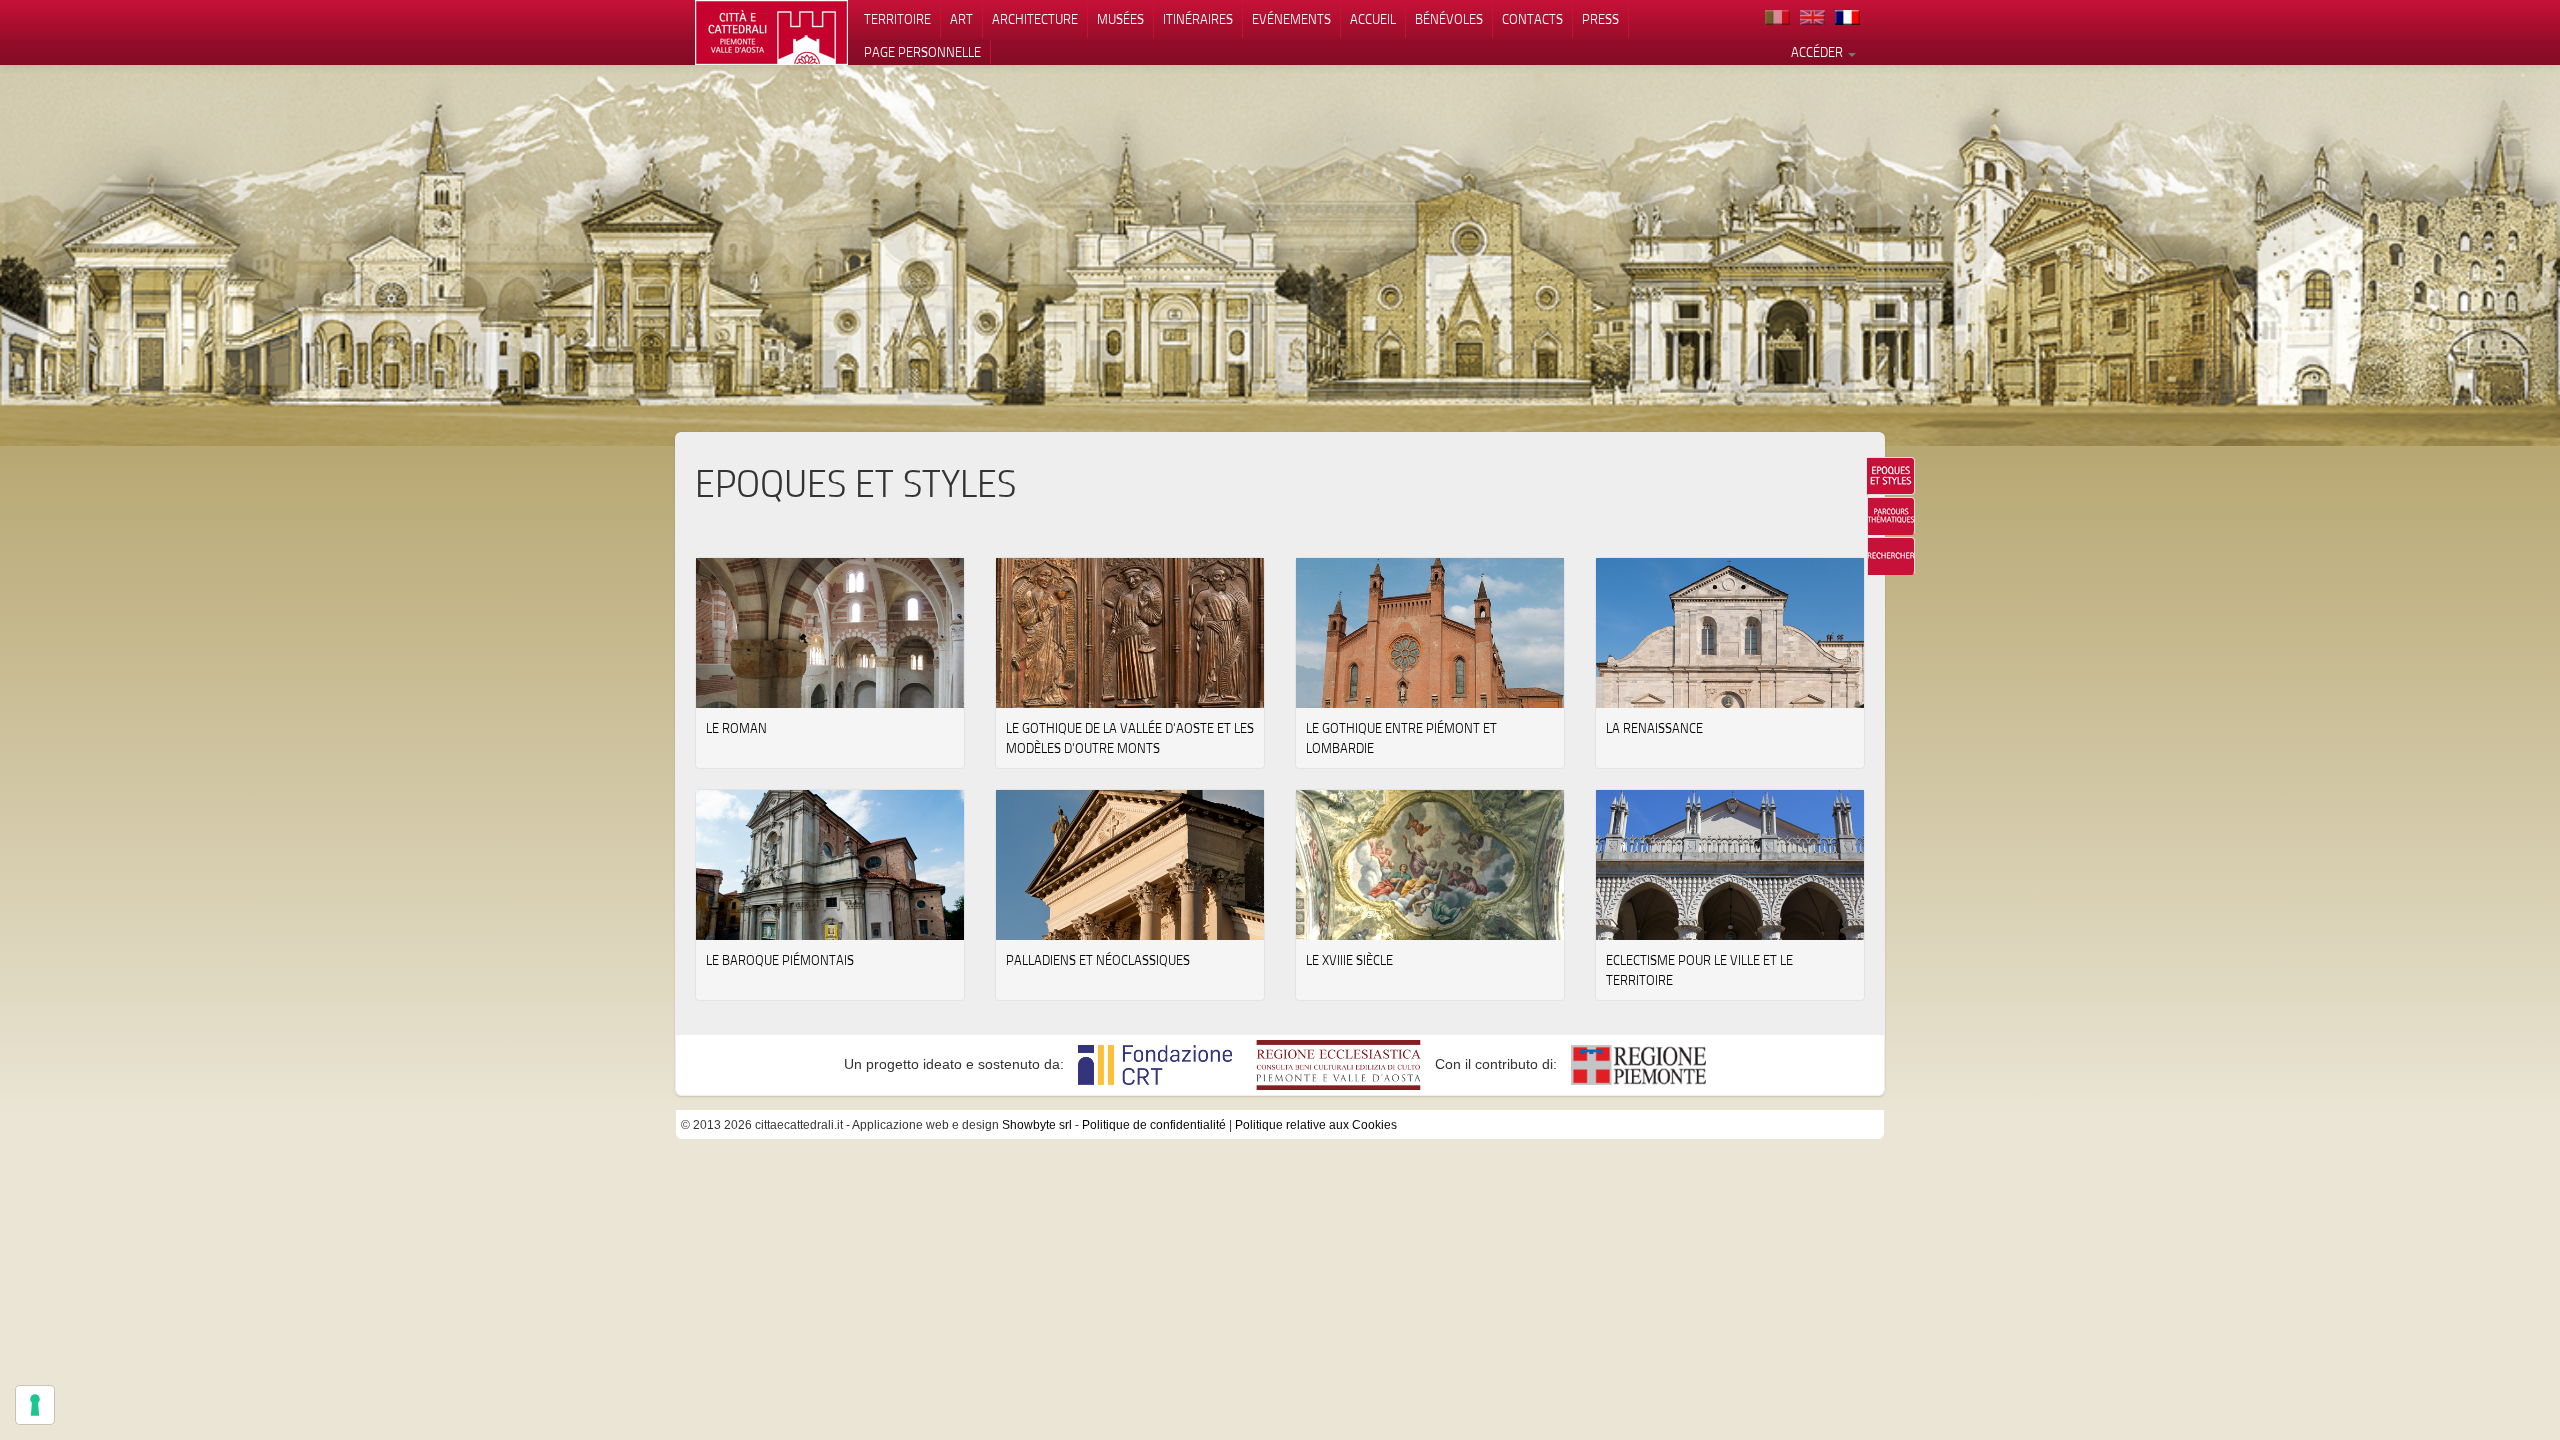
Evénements (1291, 19)
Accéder (1818, 52)
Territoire (897, 19)
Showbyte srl (1037, 1125)
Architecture (1035, 19)
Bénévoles (1449, 19)
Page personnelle (922, 52)
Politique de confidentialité (1154, 1125)
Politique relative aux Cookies (1316, 1125)
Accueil (1373, 19)
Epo (1891, 476)
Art (961, 19)
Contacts (1532, 19)
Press (1600, 19)
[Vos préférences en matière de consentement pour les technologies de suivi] (35, 1405)
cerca (1891, 556)
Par (1891, 516)
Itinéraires (1198, 19)
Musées (1120, 19)
